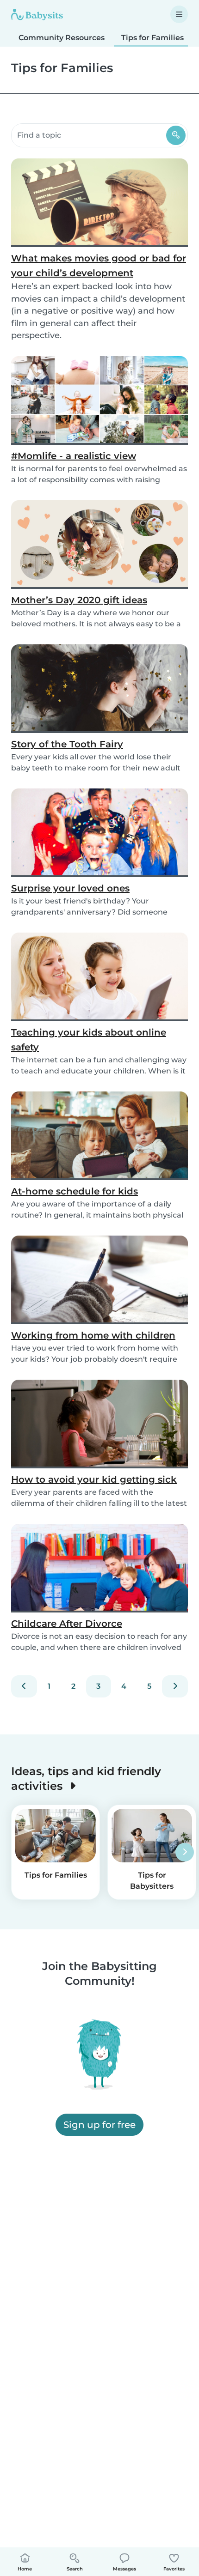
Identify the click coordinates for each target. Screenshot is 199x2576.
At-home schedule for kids (75, 1191)
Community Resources (62, 38)
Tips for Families (152, 38)
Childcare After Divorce (67, 1624)
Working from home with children (93, 1335)
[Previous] (24, 1686)
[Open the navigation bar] (179, 14)
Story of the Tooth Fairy (67, 744)
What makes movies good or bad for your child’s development (99, 266)
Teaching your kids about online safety (89, 1040)
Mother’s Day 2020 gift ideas (79, 600)
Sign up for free (99, 2125)
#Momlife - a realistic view (74, 456)
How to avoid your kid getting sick (94, 1479)
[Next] (175, 1686)
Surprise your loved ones (70, 888)
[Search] (176, 135)
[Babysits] (37, 14)
